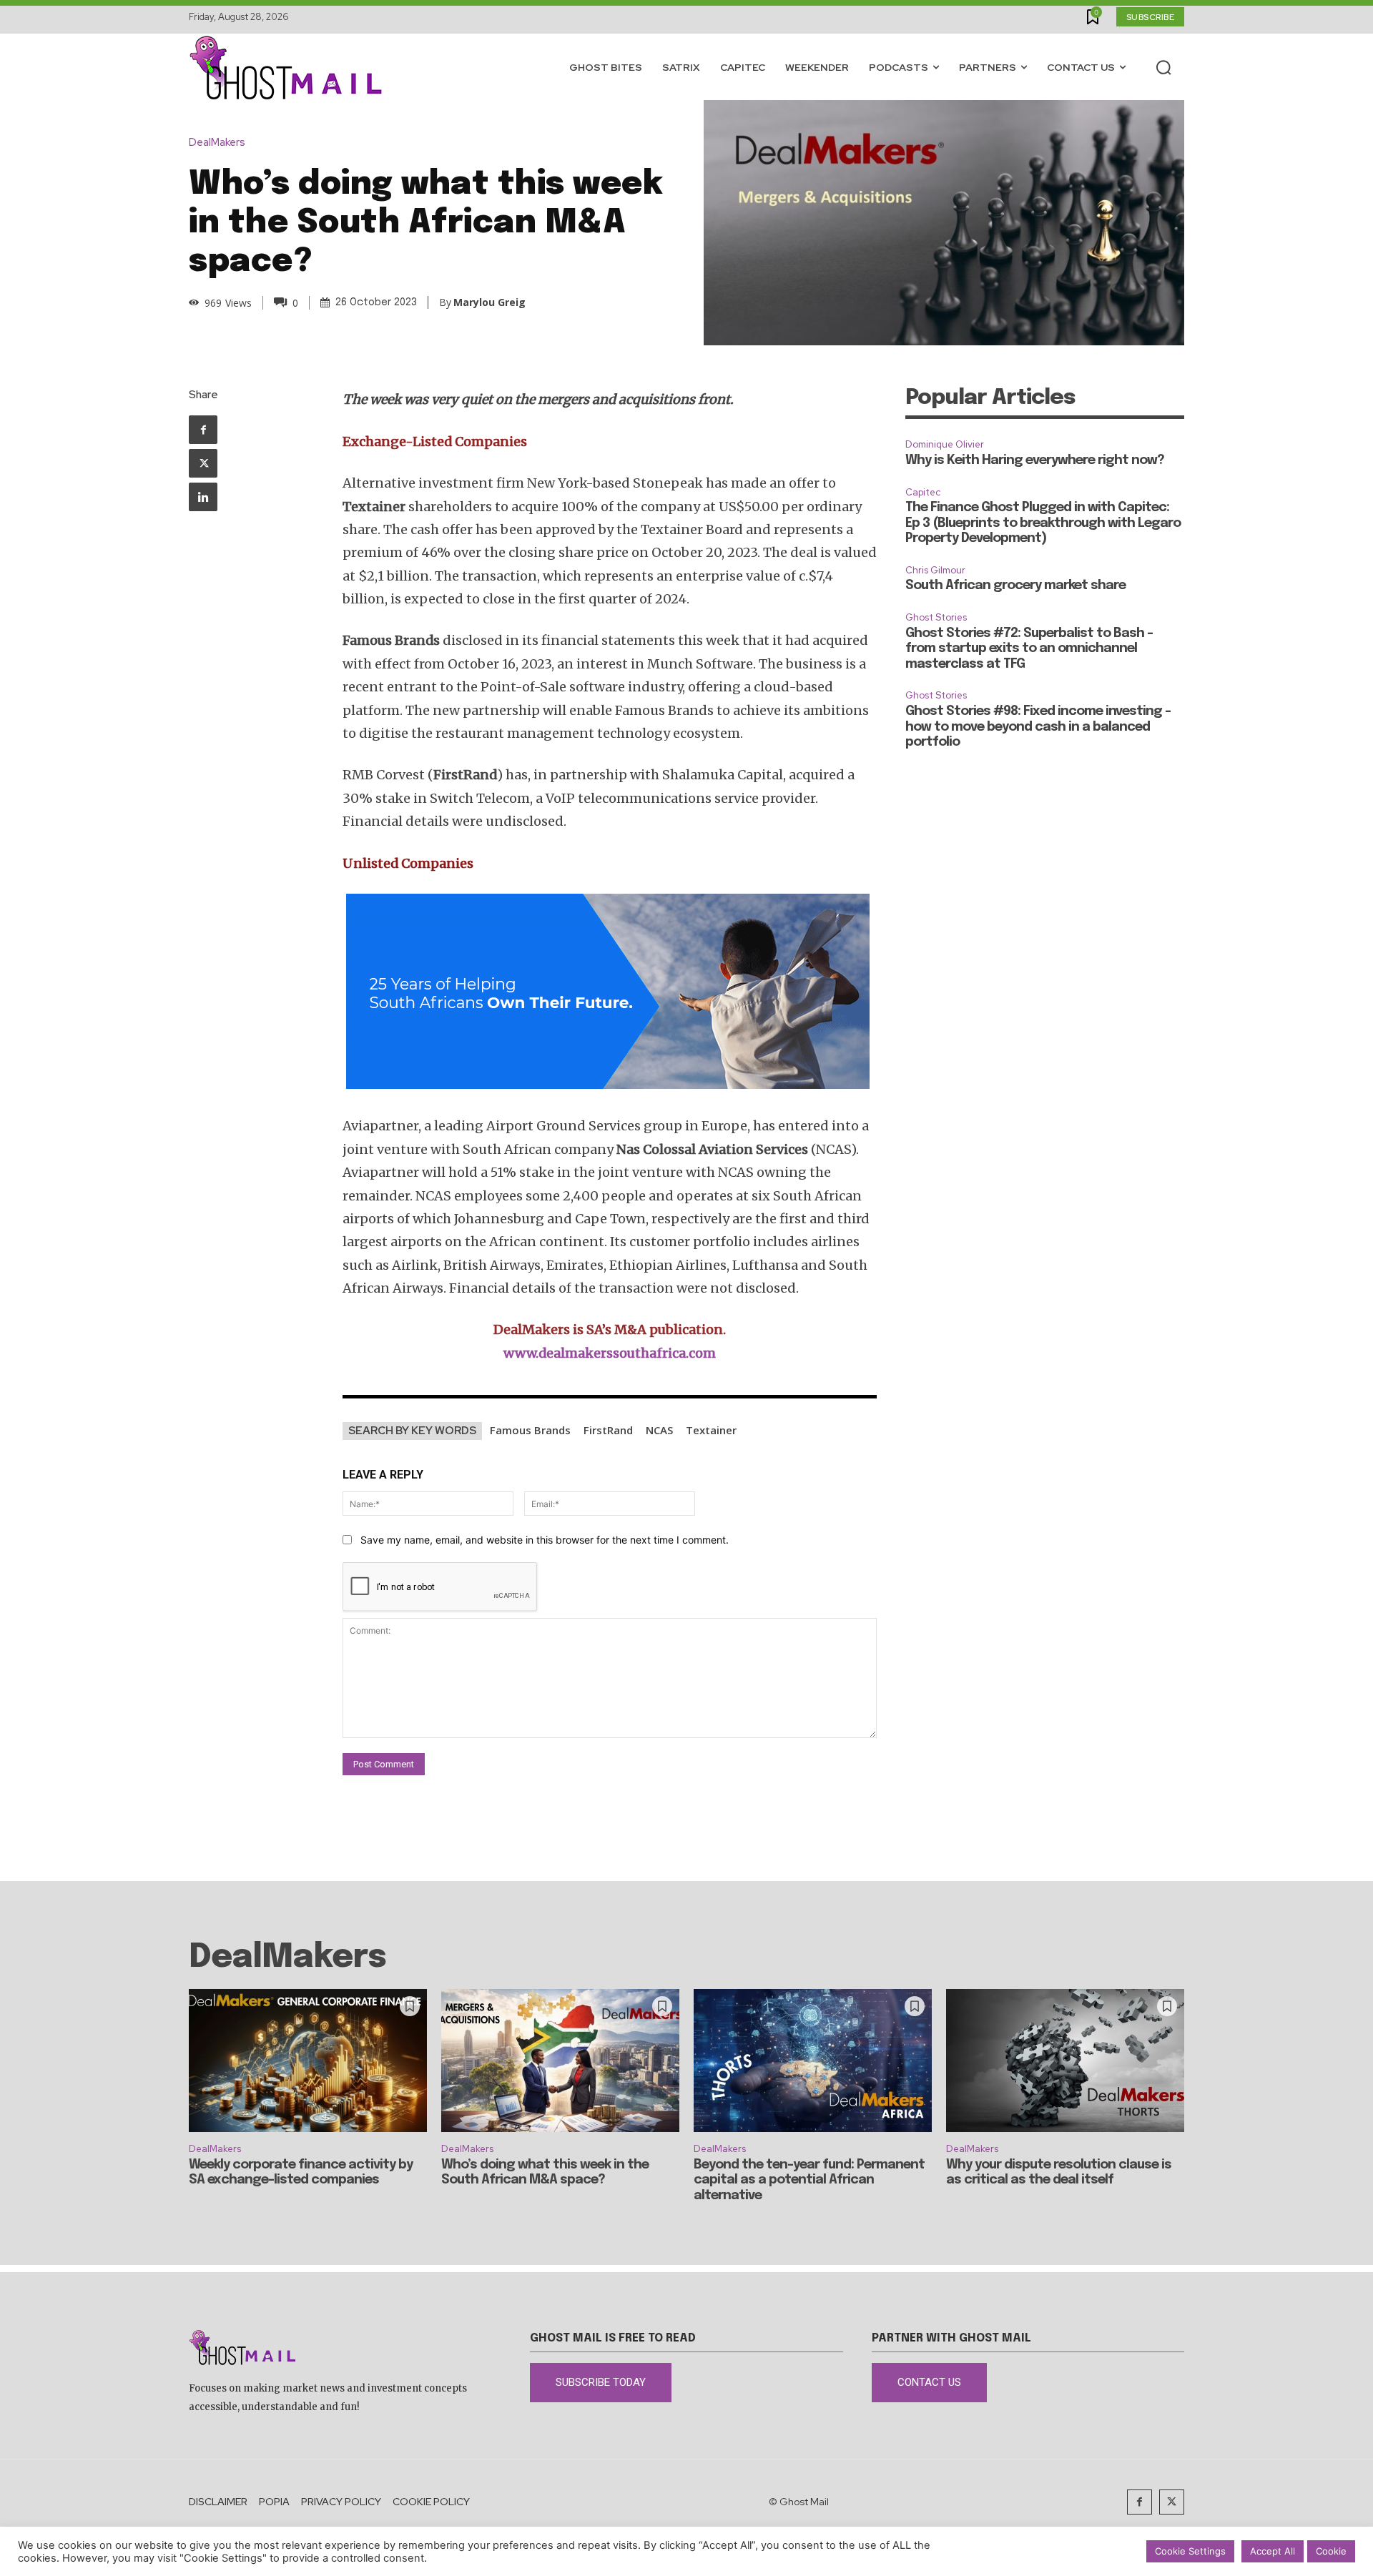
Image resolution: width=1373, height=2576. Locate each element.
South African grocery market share (1015, 586)
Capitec (923, 492)
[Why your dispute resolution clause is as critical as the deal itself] (1065, 2061)
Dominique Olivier (945, 444)
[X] (203, 463)
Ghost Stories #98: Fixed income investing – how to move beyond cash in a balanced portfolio (1038, 727)
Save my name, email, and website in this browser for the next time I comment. (545, 1540)
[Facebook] (203, 430)
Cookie (1331, 2551)
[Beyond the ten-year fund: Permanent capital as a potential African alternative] (813, 2061)
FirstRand (608, 1430)
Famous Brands (530, 1430)
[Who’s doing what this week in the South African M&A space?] (560, 2061)
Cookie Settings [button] (1190, 2551)
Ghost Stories (936, 617)
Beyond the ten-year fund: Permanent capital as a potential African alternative (809, 2180)
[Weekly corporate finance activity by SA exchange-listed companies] (308, 2061)
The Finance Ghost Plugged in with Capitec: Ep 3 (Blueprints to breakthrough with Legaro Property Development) (1043, 523)
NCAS (659, 1430)
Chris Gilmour (935, 570)
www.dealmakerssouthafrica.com (610, 1353)
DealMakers (217, 143)
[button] (1163, 67)
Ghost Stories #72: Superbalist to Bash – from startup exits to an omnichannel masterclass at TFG (1029, 649)
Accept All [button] (1273, 2551)
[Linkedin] (203, 497)
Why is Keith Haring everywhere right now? (1035, 460)
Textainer (711, 1430)
